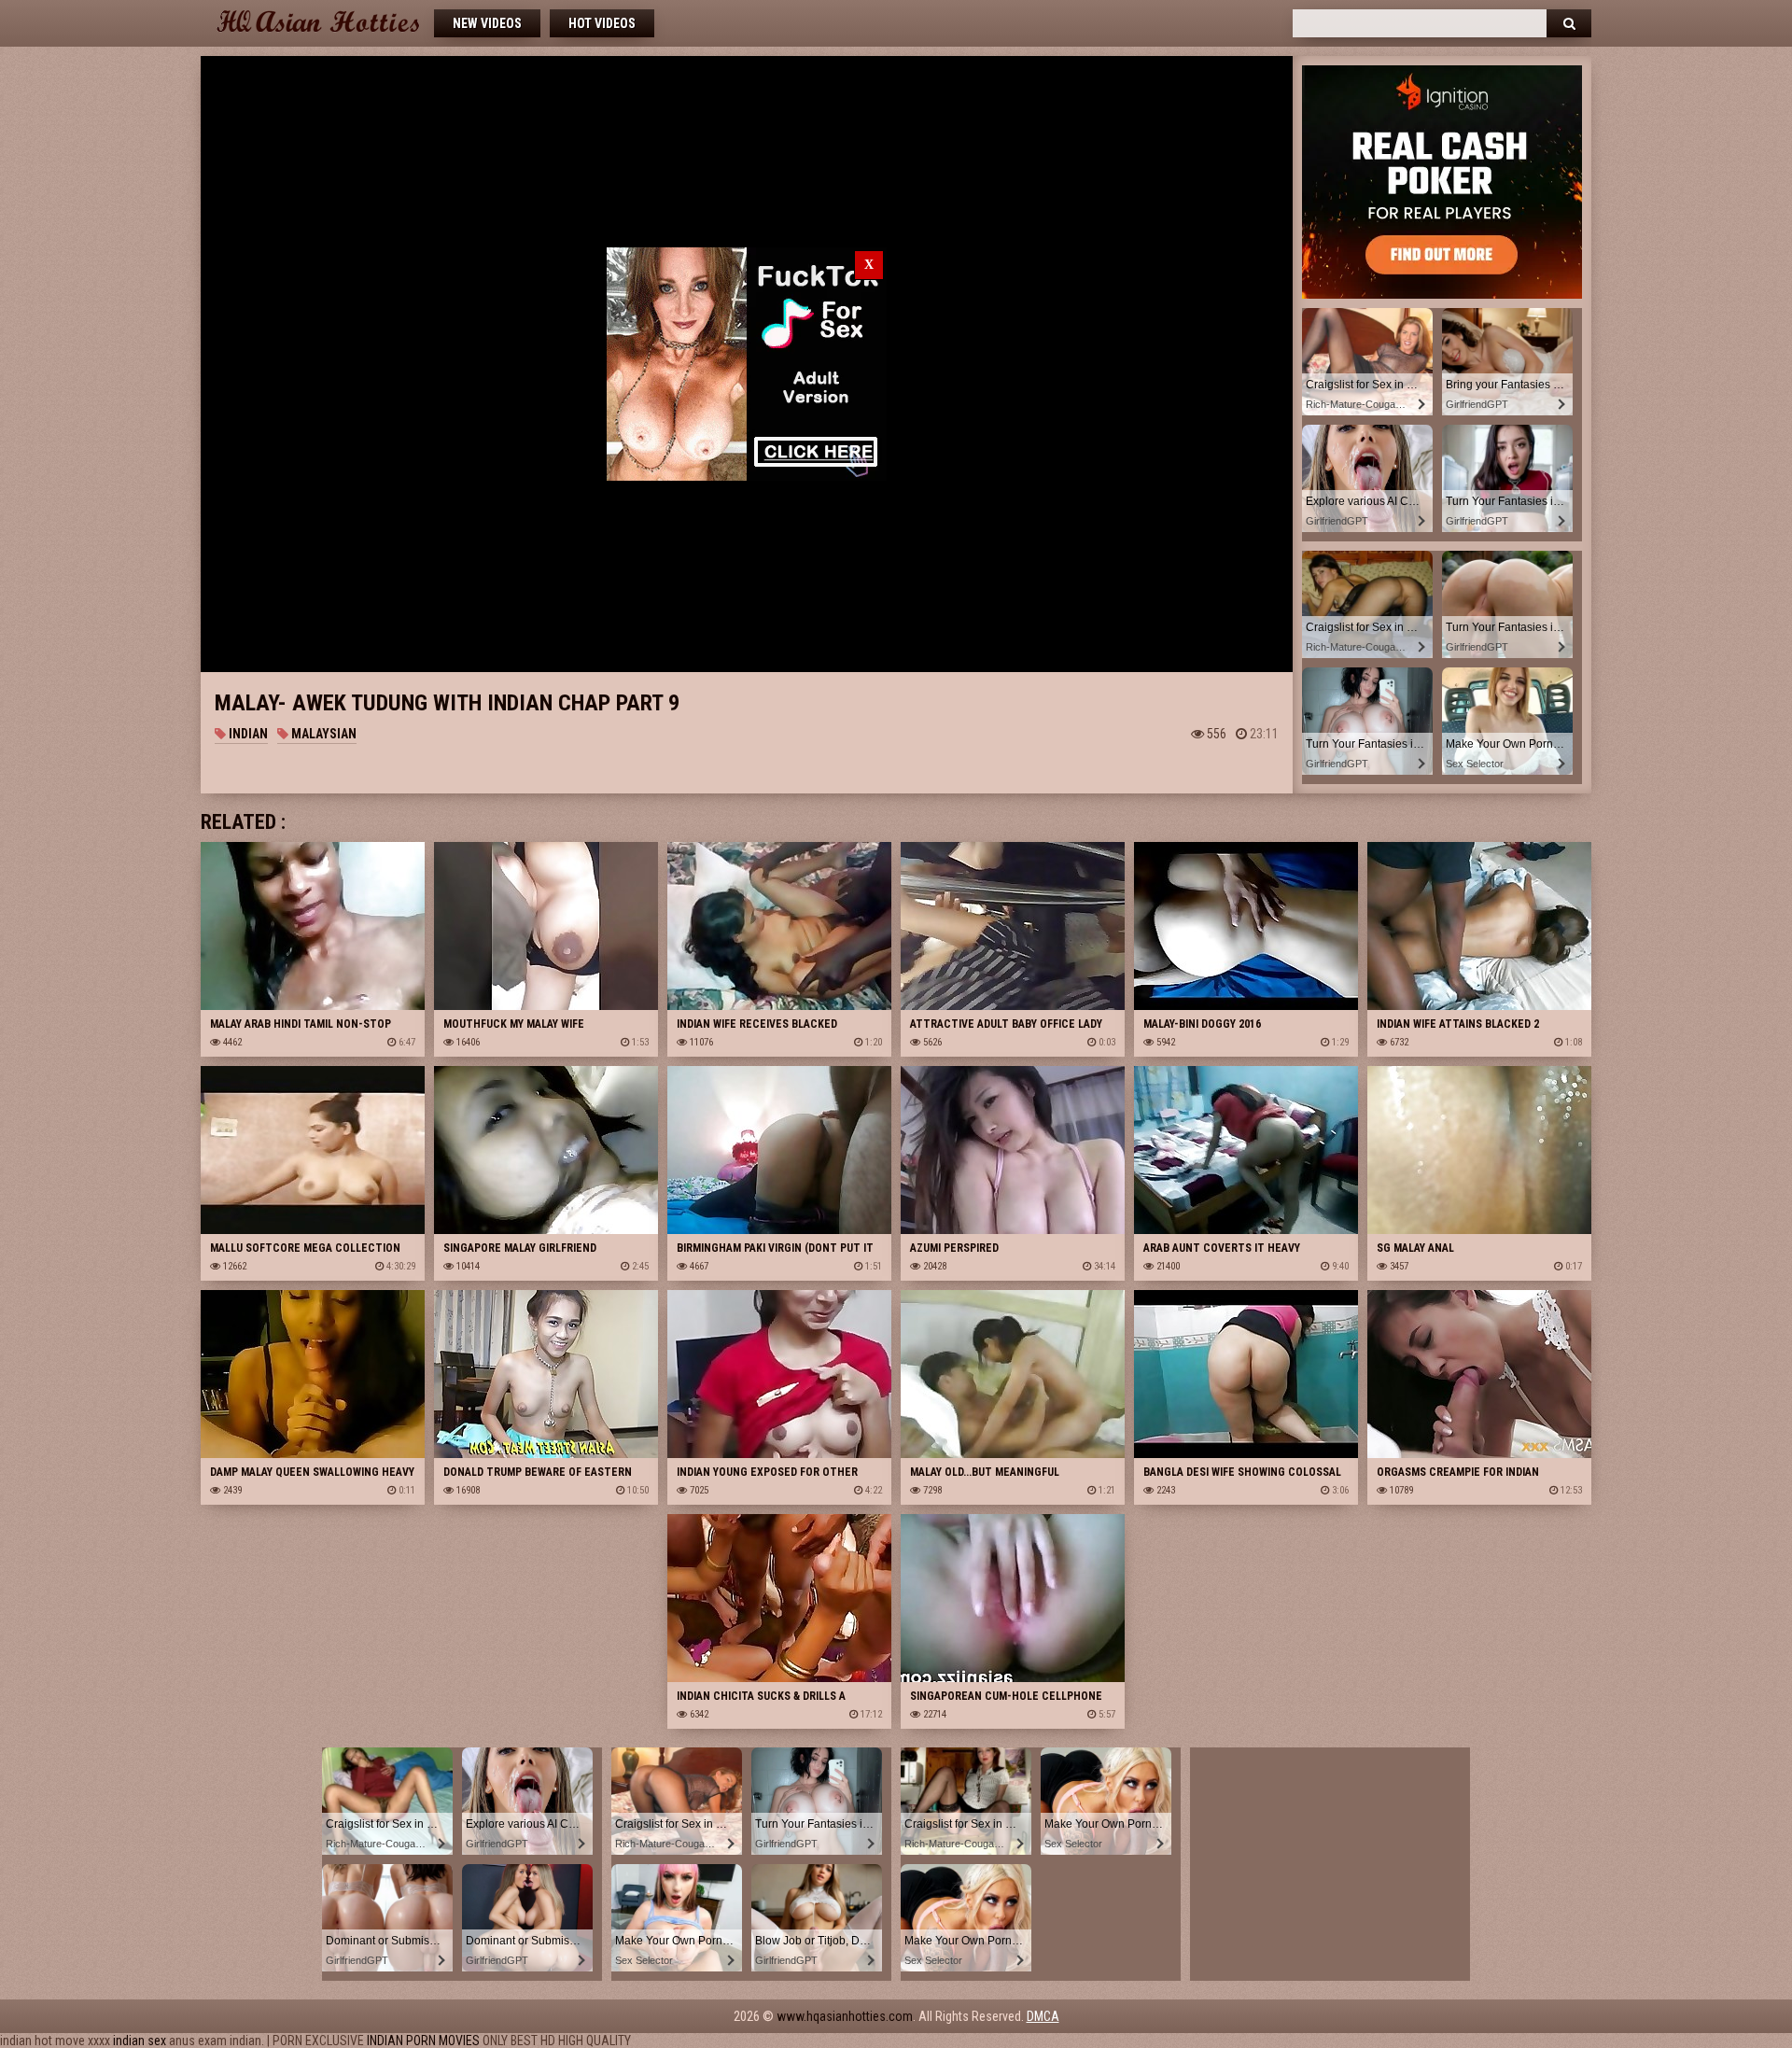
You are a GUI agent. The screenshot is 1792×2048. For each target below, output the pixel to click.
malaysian (322, 734)
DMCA (1043, 2016)
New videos (487, 23)
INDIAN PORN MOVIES (423, 2041)
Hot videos (602, 23)
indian (247, 734)
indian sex (140, 2041)
